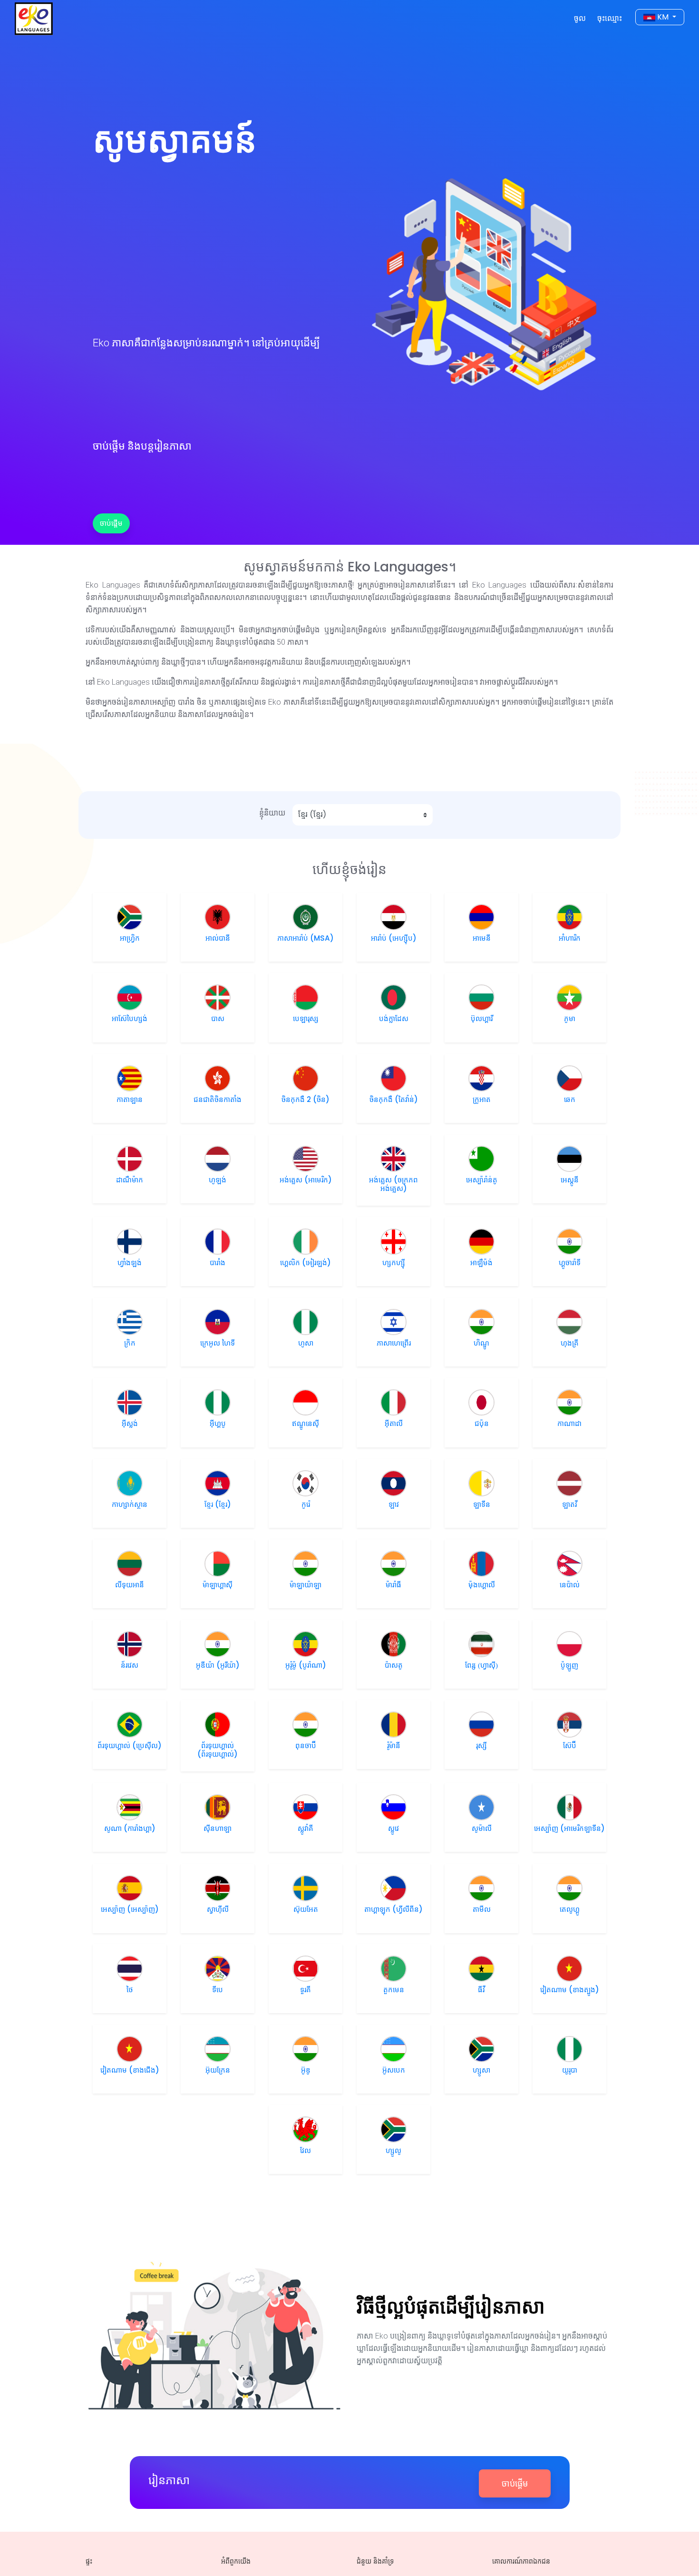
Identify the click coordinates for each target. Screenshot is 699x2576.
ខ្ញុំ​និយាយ (272, 813)
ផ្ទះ (89, 2561)
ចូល (582, 18)
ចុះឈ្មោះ (610, 18)
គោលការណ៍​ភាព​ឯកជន (521, 2561)
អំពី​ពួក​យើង (236, 2561)
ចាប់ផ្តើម (111, 523)
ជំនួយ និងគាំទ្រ (375, 2561)
